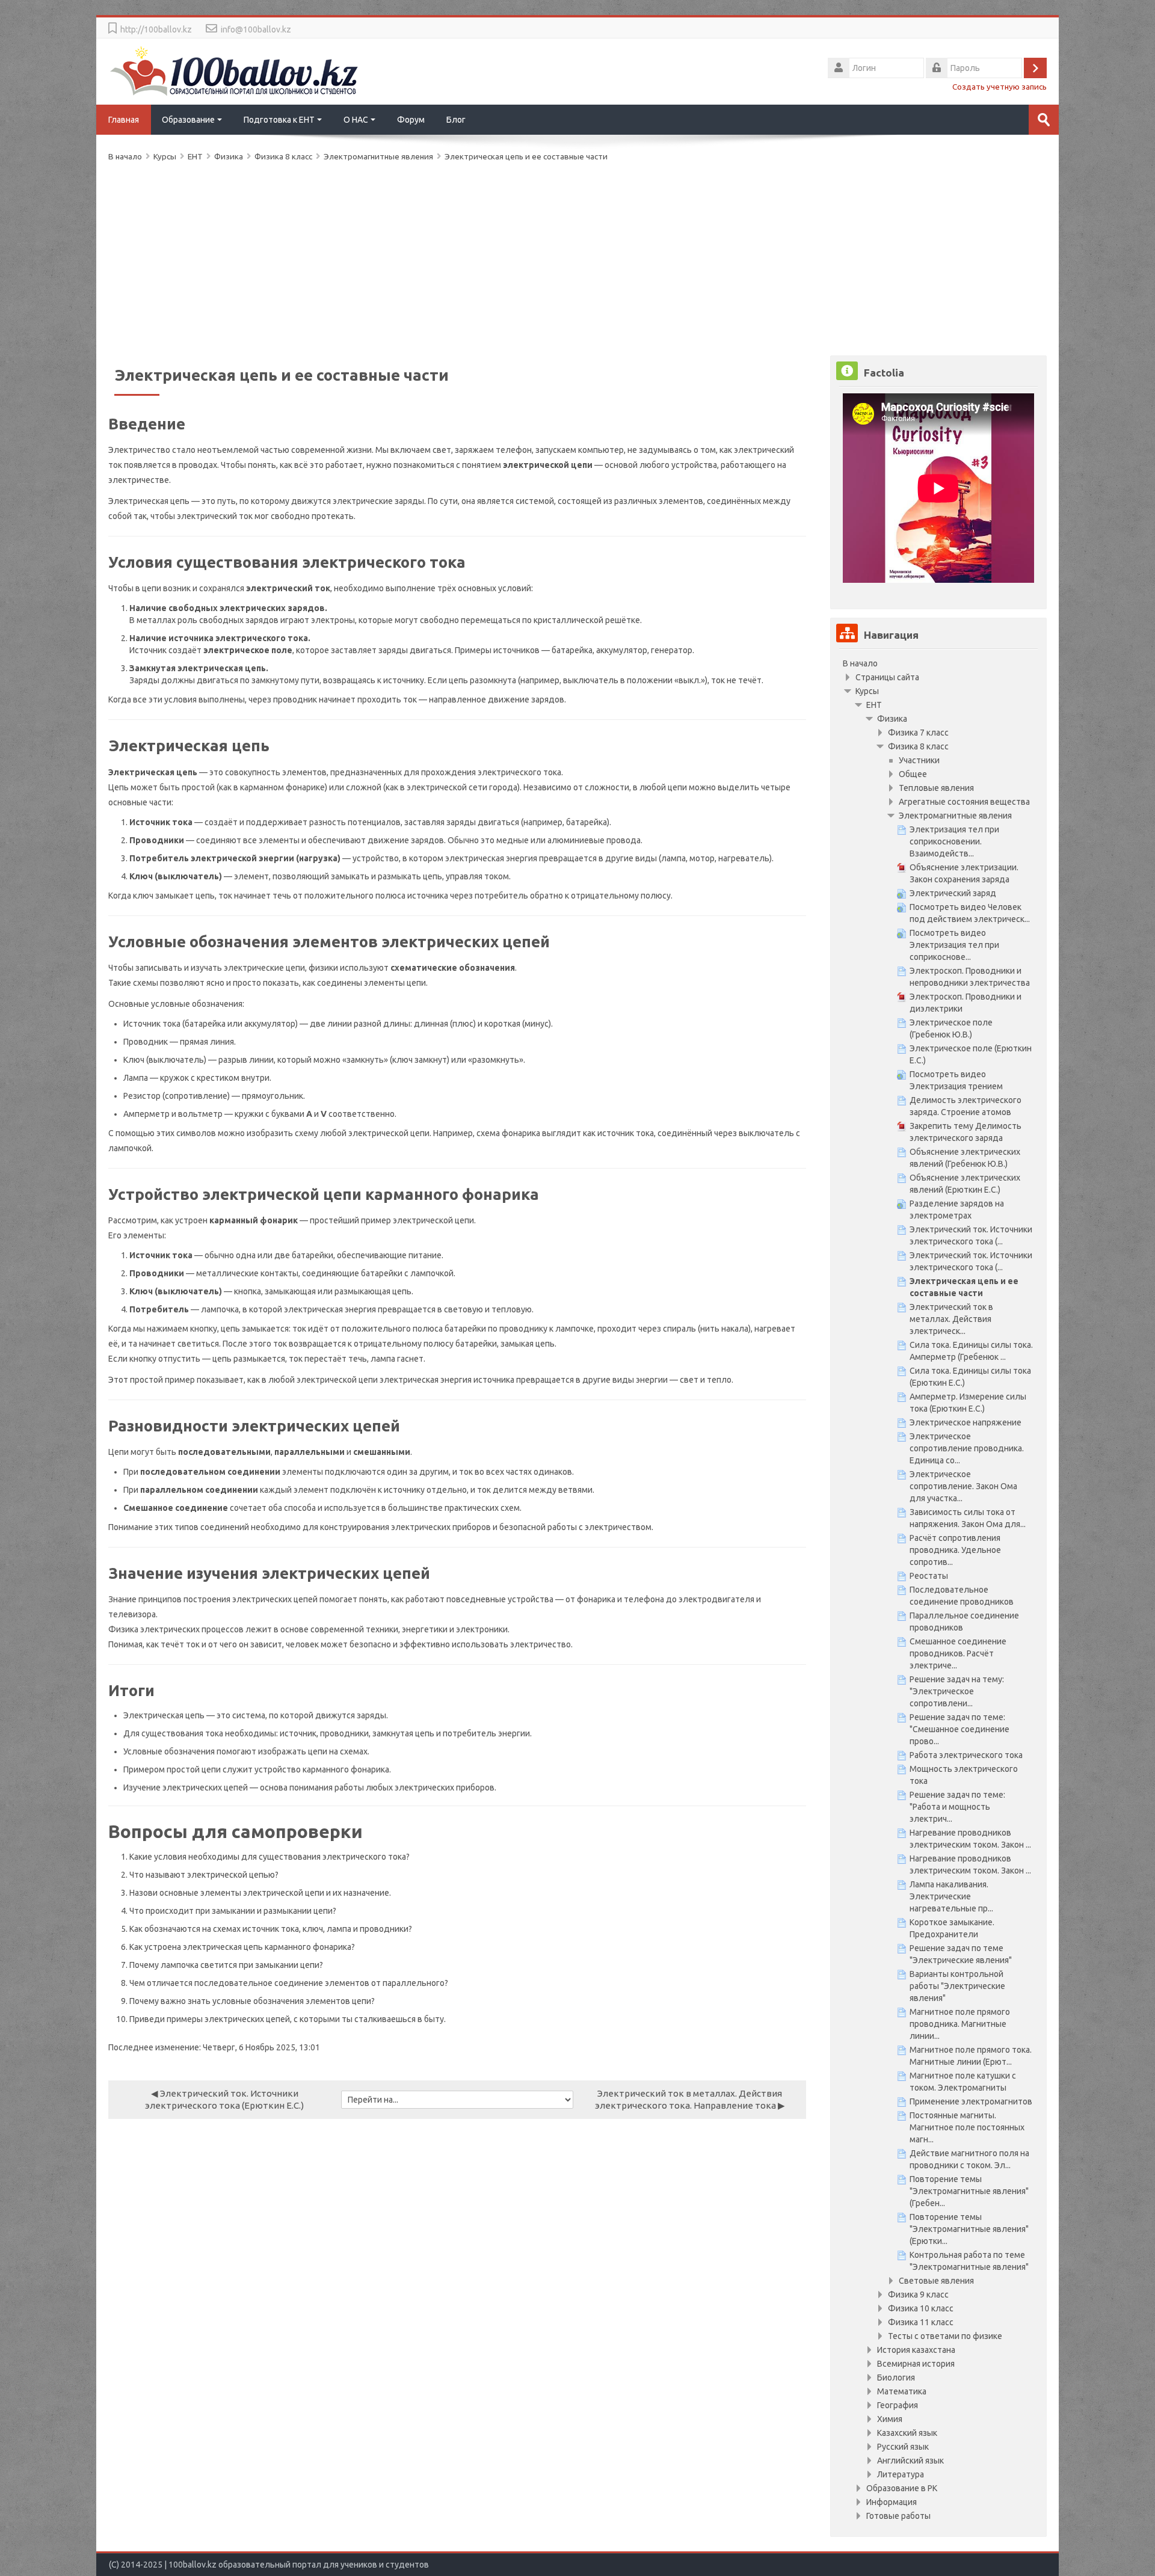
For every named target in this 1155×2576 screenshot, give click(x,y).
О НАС (356, 120)
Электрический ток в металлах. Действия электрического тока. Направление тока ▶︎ (690, 2099)
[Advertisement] (469, 256)
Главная (124, 120)
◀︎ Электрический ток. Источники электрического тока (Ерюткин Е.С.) (224, 2099)
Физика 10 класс (921, 2308)
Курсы (867, 691)
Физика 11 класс (921, 2322)
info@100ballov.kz (256, 29)
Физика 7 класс (918, 733)
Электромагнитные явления (379, 156)
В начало (860, 663)
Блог (456, 120)
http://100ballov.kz (156, 29)
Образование (188, 120)
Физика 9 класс (918, 2295)
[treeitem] (938, 663)
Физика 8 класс (918, 746)
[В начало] (235, 70)
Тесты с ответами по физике (945, 2336)
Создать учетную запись (999, 87)
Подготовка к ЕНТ (279, 120)
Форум (411, 120)
